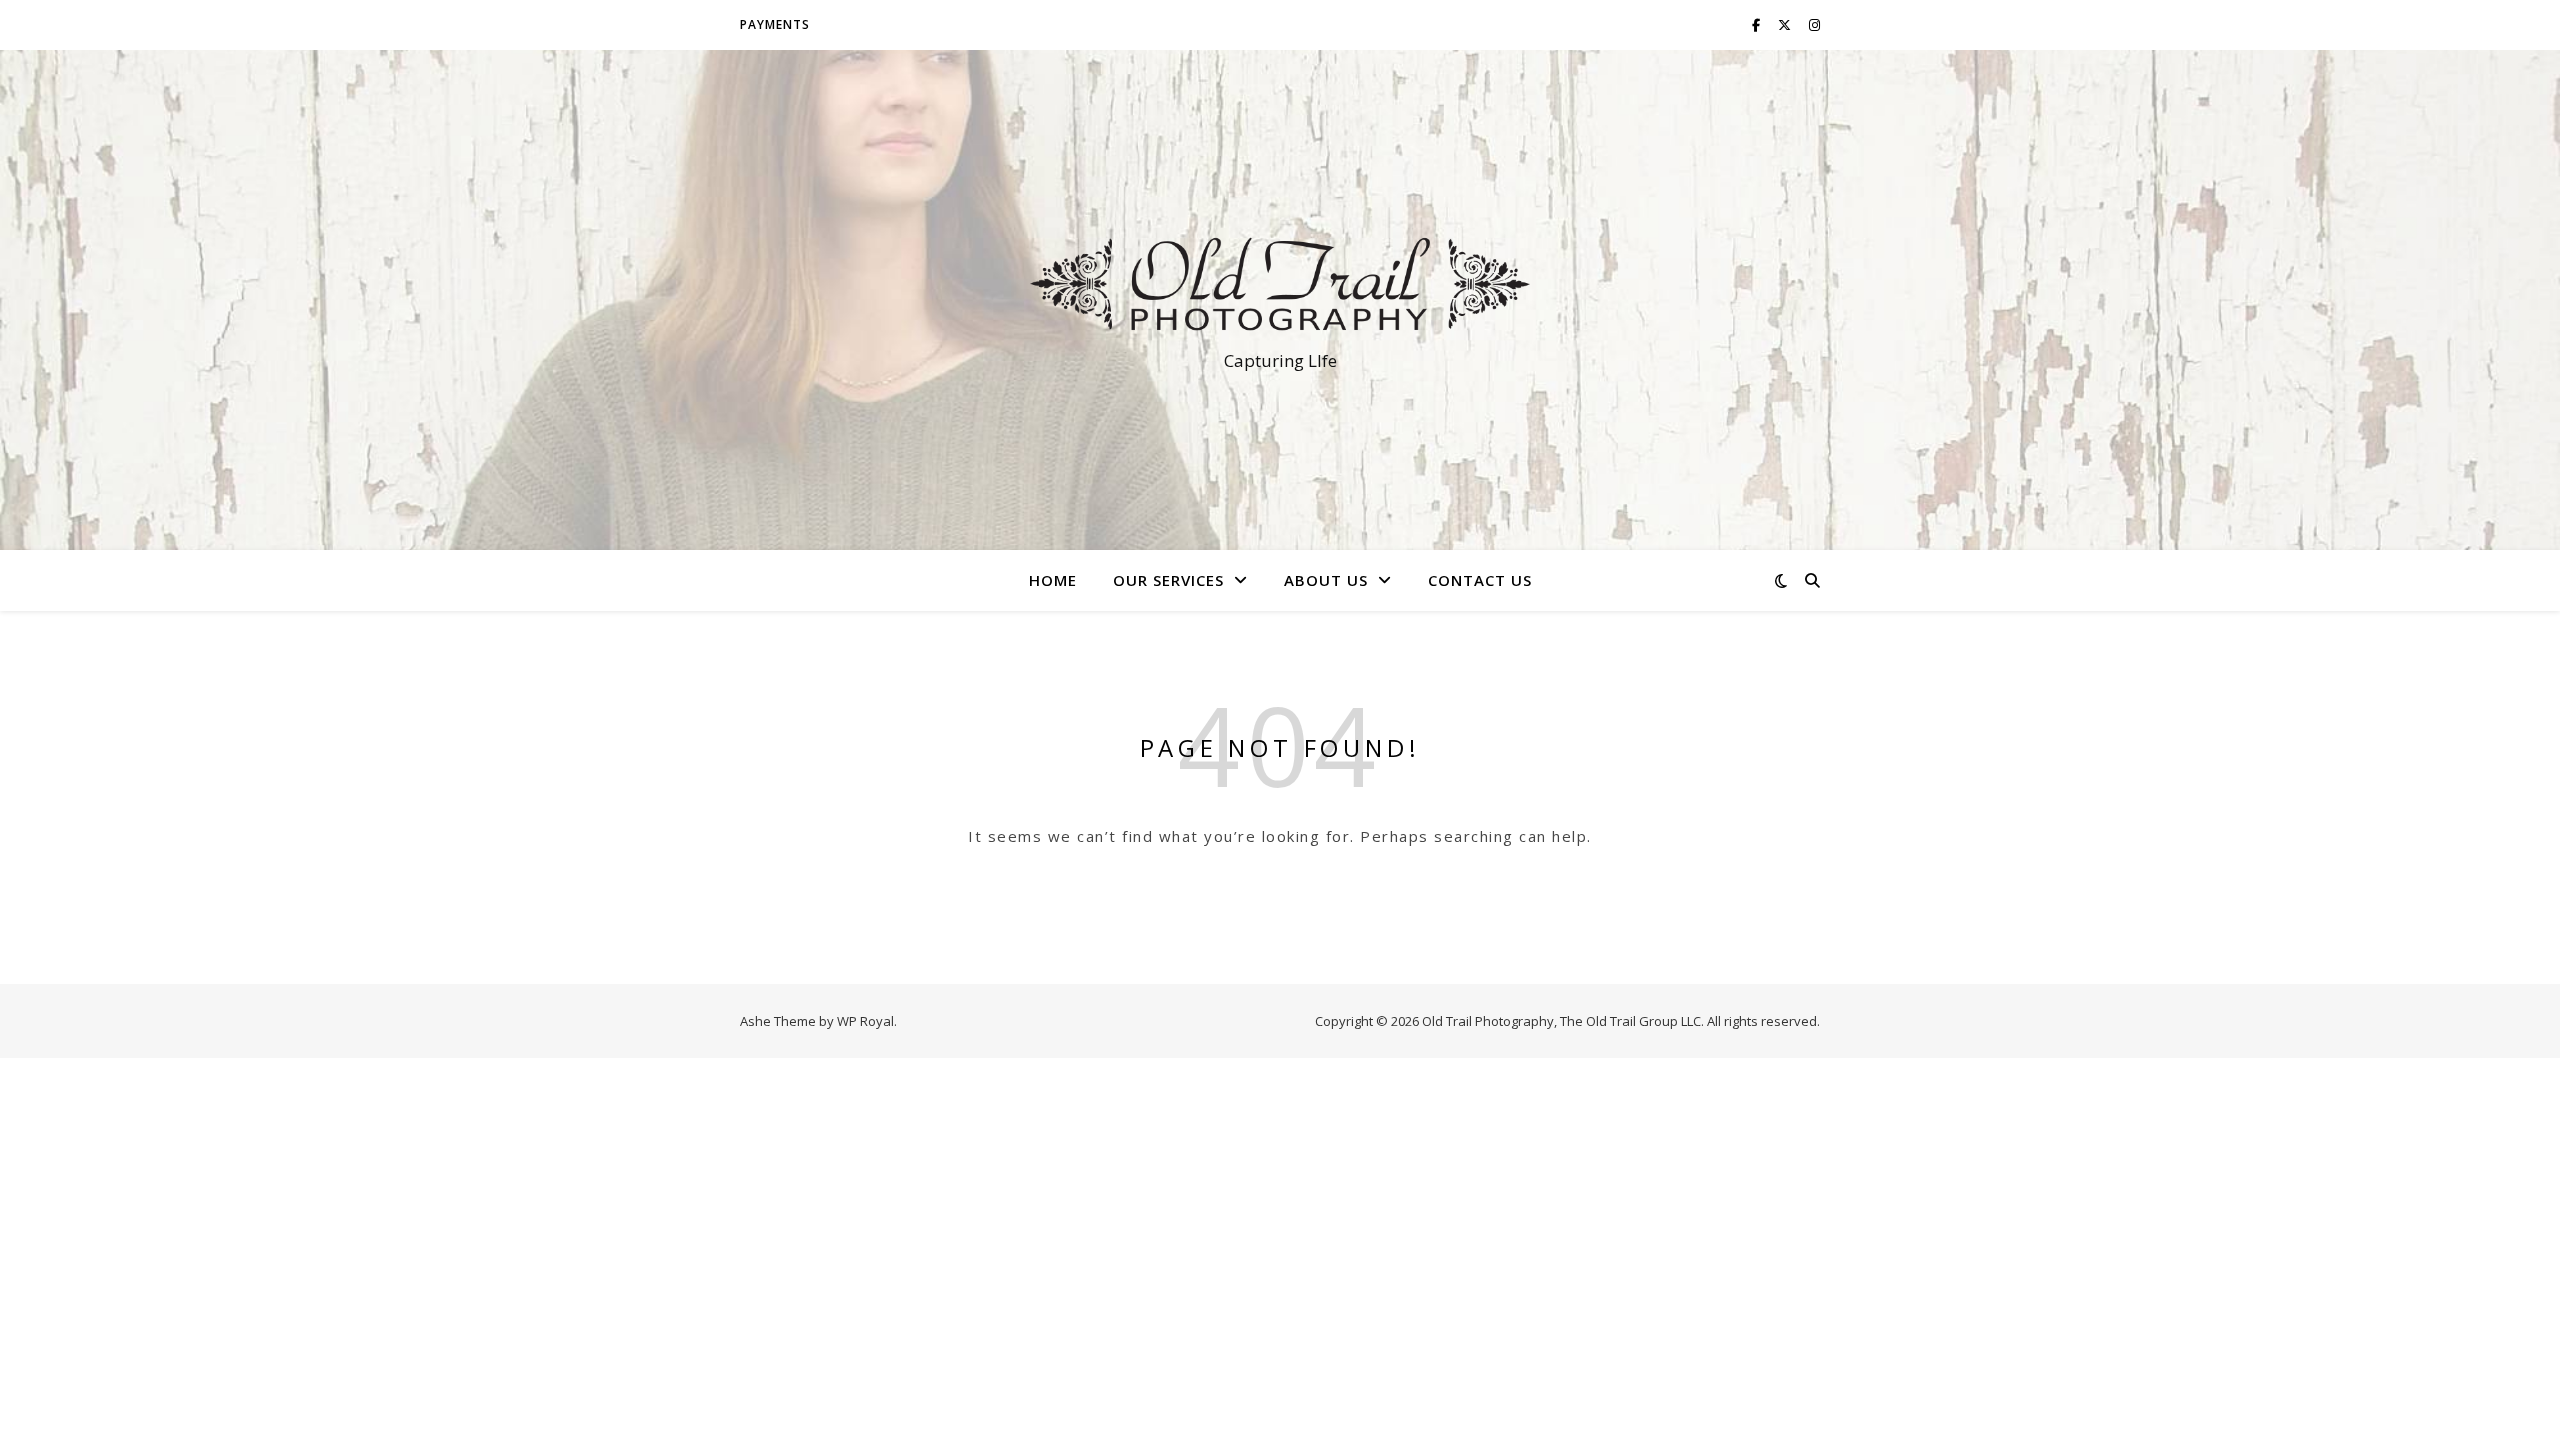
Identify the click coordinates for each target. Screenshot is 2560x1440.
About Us (1326, 580)
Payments (775, 24)
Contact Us (1480, 580)
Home (1053, 580)
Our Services (1168, 580)
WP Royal (865, 1021)
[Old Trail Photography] (1280, 282)
